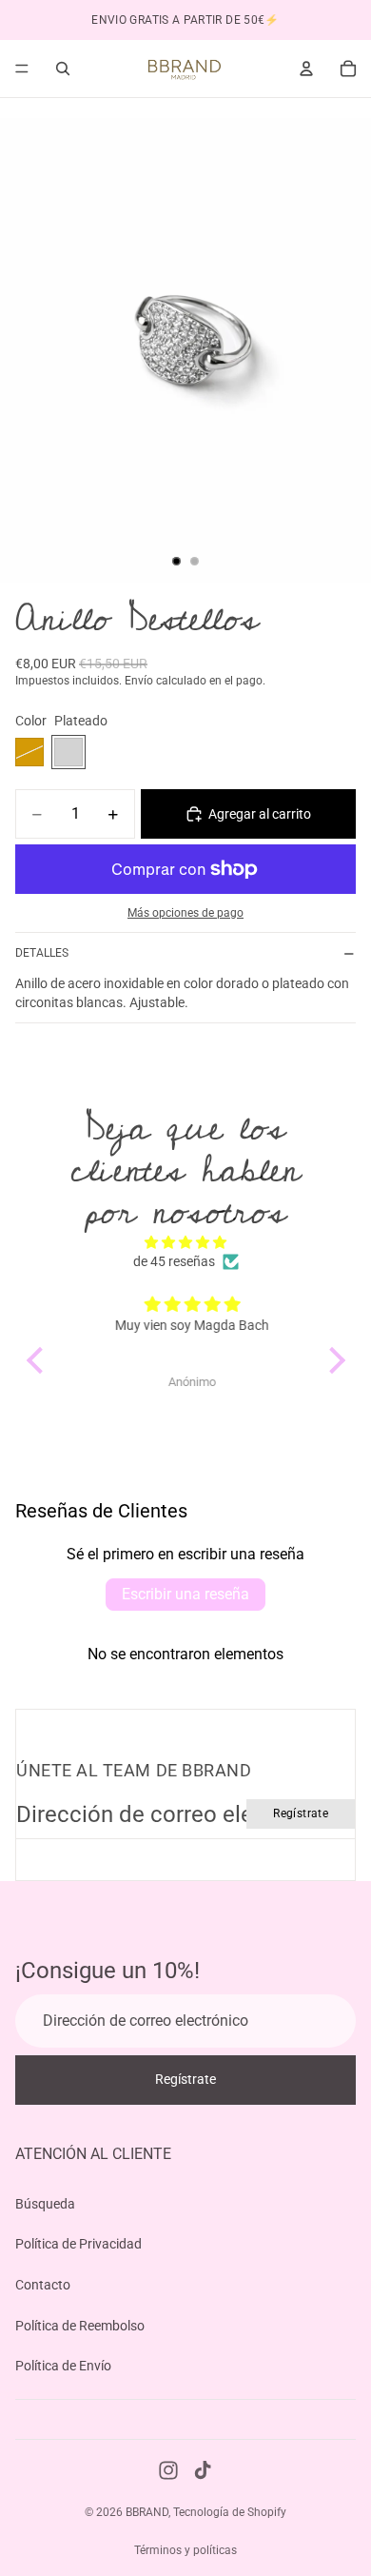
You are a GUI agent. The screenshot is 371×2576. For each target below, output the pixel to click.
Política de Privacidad (78, 2244)
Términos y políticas (185, 2550)
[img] (186, 1243)
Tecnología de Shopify (230, 2512)
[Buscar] (63, 69)
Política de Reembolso (80, 2325)
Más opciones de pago (185, 913)
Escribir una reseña (185, 1594)
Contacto (43, 2285)
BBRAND (147, 2512)
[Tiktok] (203, 2470)
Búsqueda (45, 2204)
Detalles (42, 953)
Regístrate (301, 1813)
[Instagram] (168, 2470)
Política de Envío (63, 2366)
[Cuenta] (306, 69)
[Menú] (22, 69)
